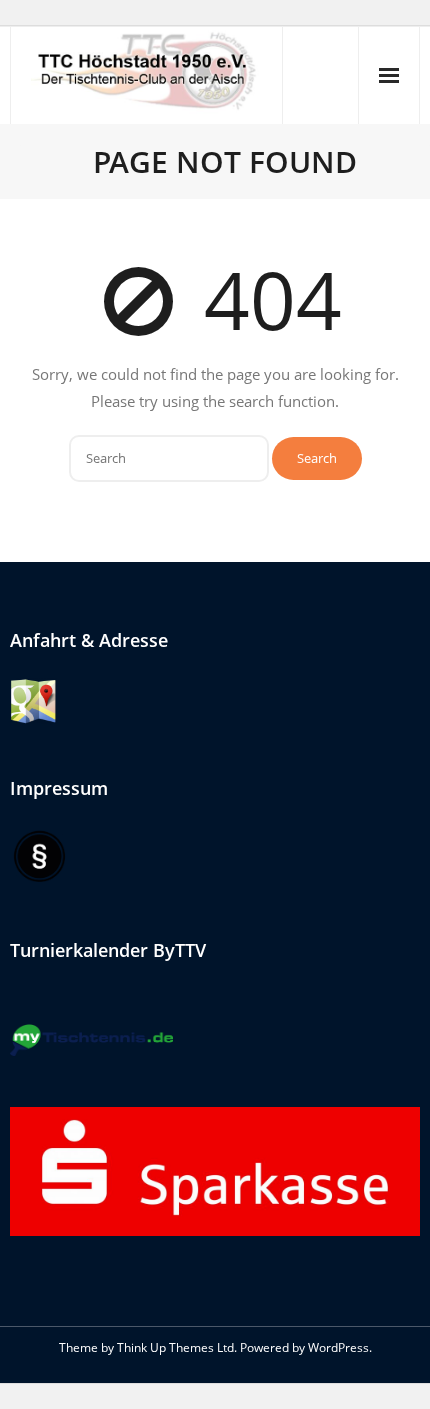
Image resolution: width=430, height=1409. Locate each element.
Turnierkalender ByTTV (108, 950)
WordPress (338, 1347)
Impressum (59, 788)
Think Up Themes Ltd (175, 1347)
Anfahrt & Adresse (89, 640)
